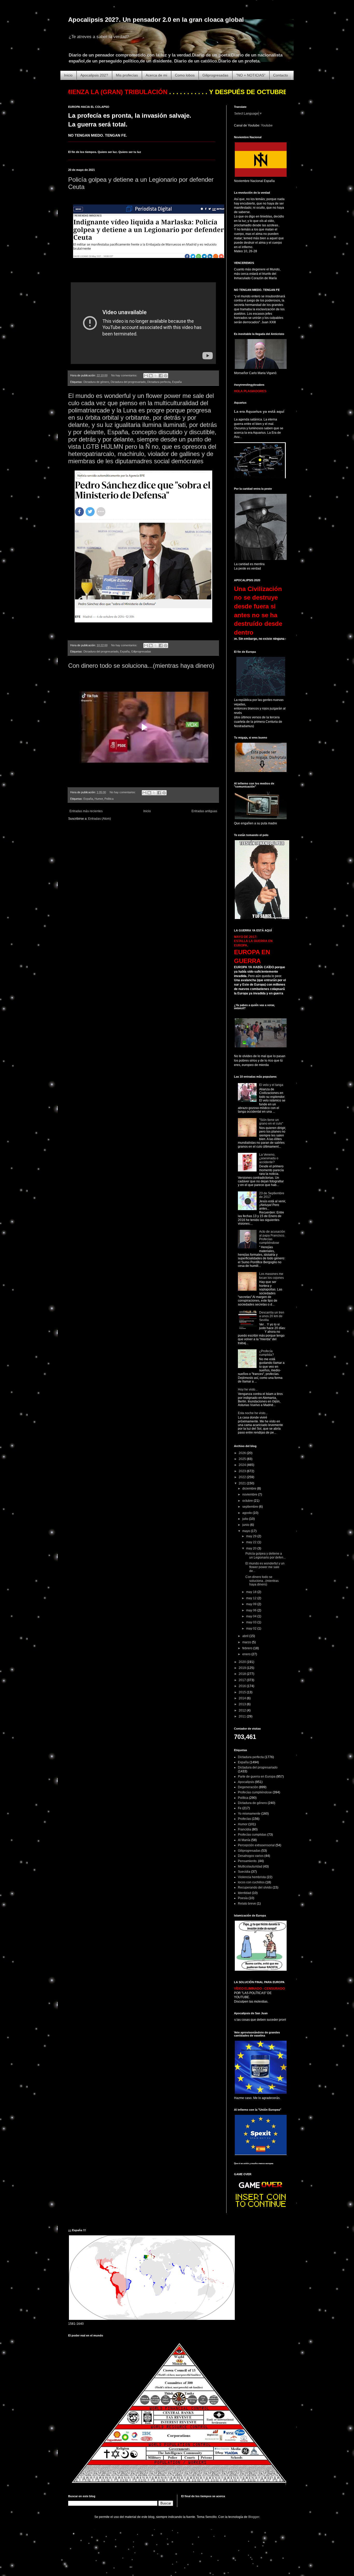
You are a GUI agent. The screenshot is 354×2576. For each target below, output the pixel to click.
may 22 (252, 1542)
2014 (243, 1698)
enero (247, 1654)
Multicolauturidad (250, 1866)
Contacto (281, 75)
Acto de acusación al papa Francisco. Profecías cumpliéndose (272, 1237)
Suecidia (244, 1872)
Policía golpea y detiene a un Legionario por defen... (265, 1555)
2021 (243, 1483)
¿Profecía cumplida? (267, 1353)
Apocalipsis (246, 1782)
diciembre (250, 1489)
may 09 (252, 1604)
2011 (243, 1716)
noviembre (250, 1494)
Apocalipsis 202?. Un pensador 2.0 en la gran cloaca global (156, 20)
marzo (247, 1642)
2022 (243, 1477)
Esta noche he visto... (253, 1413)
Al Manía (244, 1840)
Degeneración (248, 1787)
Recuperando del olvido (255, 1887)
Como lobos (185, 75)
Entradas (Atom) (100, 819)
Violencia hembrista (252, 1877)
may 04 (252, 1616)
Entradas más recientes (86, 811)
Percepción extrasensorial (256, 1845)
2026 (243, 1453)
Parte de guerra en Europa (257, 1777)
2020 (243, 1662)
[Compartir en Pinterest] (166, 376)
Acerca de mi (156, 75)
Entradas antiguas (204, 811)
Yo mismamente (249, 1814)
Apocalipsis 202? (94, 75)
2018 (243, 1674)
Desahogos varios (251, 1856)
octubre (248, 1501)
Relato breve (247, 1904)
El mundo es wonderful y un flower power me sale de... (265, 1567)
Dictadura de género (96, 382)
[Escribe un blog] (151, 376)
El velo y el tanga (271, 1085)
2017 (243, 1680)
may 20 (252, 1548)
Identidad (245, 1893)
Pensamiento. (248, 1861)
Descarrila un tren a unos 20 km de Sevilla (272, 1316)
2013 (243, 1704)
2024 (243, 1465)
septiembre (251, 1507)
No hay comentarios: (125, 375)
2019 (243, 1668)
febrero (248, 1648)
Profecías (245, 1819)
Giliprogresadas (215, 75)
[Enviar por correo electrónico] (146, 376)
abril (246, 1636)
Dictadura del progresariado (128, 382)
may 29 (252, 1536)
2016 (243, 1686)
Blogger (254, 2517)
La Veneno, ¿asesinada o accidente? (269, 1158)
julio (246, 1519)
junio (246, 1525)
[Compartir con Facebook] (161, 376)
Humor (99, 799)
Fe (240, 1808)
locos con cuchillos (251, 1882)
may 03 (252, 1622)
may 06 (252, 1610)
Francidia (245, 1829)
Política (109, 799)
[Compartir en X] (156, 376)
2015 (243, 1692)
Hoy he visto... (248, 1389)
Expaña (177, 382)
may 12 (252, 1598)
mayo (247, 1531)
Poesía (243, 1898)
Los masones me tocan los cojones (271, 1276)
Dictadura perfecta (159, 382)
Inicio (68, 75)
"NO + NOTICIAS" (251, 75)
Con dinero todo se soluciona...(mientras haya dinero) (141, 666)
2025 (243, 1459)
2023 (243, 1471)
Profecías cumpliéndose (255, 1792)
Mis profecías (127, 75)
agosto (247, 1513)
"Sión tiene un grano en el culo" (271, 1122)
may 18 (252, 1592)
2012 (243, 1710)
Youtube (267, 125)
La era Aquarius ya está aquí (259, 411)
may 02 (252, 1629)
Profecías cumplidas (252, 1835)
